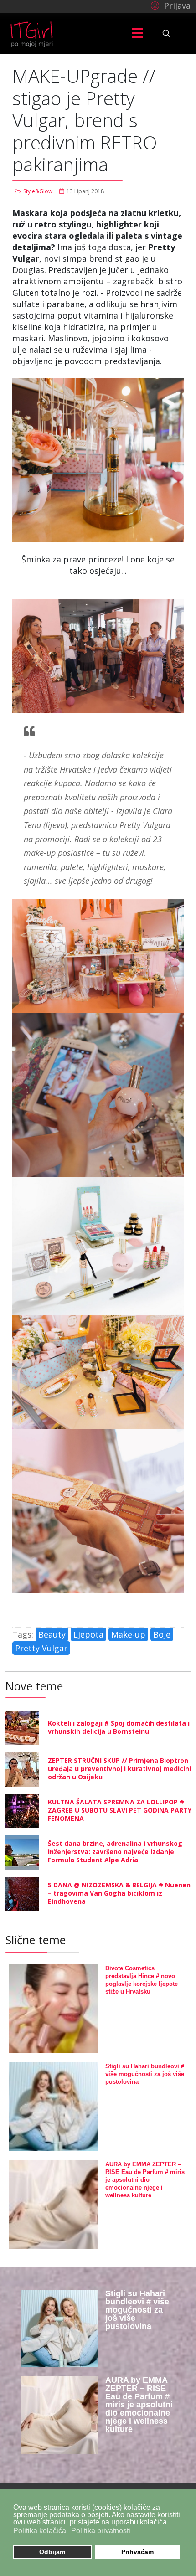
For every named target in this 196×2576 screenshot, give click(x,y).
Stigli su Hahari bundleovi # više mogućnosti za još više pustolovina (145, 2074)
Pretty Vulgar (41, 1648)
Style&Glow (38, 191)
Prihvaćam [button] (137, 2552)
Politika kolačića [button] (40, 2531)
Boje (162, 1634)
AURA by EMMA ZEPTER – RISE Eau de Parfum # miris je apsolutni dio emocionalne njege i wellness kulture (145, 2180)
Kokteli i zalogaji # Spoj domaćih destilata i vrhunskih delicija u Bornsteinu (119, 1727)
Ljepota (88, 1634)
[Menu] (137, 33)
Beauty (52, 1634)
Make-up (128, 1634)
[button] (169, 5)
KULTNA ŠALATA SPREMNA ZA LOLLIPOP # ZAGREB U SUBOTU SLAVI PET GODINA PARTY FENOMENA (120, 1810)
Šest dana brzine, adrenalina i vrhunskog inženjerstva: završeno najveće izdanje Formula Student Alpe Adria (115, 1852)
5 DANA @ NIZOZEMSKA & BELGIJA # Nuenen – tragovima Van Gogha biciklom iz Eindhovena (119, 1893)
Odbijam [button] (52, 2552)
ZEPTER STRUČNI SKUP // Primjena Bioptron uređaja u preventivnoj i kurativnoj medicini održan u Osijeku (119, 1769)
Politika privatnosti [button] (101, 2531)
